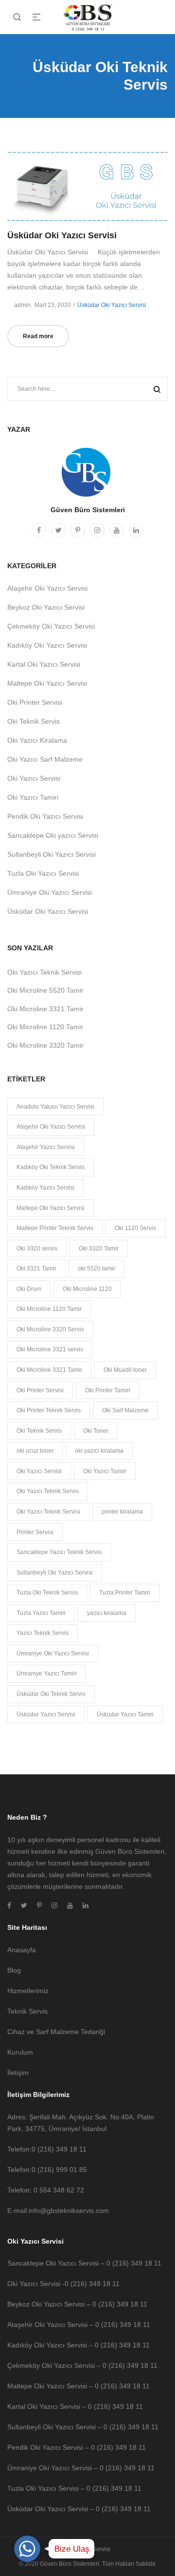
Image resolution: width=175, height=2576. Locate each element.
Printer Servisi (35, 1532)
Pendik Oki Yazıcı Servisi (45, 816)
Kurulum (20, 2052)
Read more (38, 336)
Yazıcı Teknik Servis (43, 1633)
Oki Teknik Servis (34, 721)
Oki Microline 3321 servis (50, 1349)
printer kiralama (122, 1512)
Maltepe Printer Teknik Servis (55, 1228)
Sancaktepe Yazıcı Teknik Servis (59, 1552)
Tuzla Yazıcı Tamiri (41, 1613)
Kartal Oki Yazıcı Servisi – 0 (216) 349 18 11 (75, 2406)
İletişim (18, 2073)
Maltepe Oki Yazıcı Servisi (47, 683)
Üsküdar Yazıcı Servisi (46, 1714)
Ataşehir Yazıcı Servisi (46, 1147)
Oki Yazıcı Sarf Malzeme (45, 759)
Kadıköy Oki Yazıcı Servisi (47, 645)
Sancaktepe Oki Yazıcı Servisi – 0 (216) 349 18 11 (84, 2263)
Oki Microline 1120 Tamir (45, 1027)
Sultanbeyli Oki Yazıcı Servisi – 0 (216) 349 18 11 (83, 2427)
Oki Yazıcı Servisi (34, 778)
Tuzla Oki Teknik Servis (47, 1593)
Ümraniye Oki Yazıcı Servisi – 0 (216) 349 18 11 (81, 2468)
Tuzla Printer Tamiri (125, 1593)
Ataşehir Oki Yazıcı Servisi (47, 588)
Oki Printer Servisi (35, 702)
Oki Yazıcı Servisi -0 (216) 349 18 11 (63, 2284)
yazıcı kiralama (107, 1613)
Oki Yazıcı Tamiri (33, 797)
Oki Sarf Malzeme (125, 1410)
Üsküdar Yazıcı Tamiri (125, 1714)
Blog (14, 1970)
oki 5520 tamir (96, 1269)
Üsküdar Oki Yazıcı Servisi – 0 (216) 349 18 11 (79, 2509)
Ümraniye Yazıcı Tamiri (47, 1673)
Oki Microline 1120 (87, 1289)
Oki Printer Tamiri (108, 1390)
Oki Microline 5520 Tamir (45, 990)
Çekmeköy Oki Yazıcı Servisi (51, 626)
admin (19, 305)
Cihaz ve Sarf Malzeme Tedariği (56, 2032)
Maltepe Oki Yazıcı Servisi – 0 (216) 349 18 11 (79, 2386)
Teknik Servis (27, 2011)
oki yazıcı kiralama (99, 1451)
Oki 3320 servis (37, 1249)
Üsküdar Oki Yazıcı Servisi (62, 235)
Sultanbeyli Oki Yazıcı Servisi (52, 854)
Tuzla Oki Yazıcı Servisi (43, 873)
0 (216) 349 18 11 (59, 2149)
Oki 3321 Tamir (36, 1269)
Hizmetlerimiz (28, 1991)
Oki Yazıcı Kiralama (37, 740)
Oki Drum (29, 1289)
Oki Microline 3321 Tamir (45, 1009)
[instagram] (97, 530)
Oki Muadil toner (125, 1370)
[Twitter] (58, 530)
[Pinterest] (78, 530)
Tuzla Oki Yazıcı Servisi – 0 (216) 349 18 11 (74, 2488)
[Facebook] (39, 530)
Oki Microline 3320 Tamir (45, 1045)
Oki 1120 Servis (135, 1228)
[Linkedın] (136, 530)
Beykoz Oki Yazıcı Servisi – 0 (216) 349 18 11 (77, 2304)
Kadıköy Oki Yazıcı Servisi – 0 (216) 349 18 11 (79, 2345)
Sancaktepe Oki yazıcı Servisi (53, 835)
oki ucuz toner (35, 1451)
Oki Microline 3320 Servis (50, 1329)
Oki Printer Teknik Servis (49, 1410)
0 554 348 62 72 (59, 2190)
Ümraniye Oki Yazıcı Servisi (50, 892)
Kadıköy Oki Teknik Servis (51, 1167)
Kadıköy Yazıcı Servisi (45, 1188)
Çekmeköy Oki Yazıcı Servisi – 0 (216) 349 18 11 (82, 2365)
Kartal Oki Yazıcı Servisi (44, 664)
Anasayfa (22, 1950)
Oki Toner (96, 1431)
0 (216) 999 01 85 (59, 2170)
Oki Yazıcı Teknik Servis (48, 1491)
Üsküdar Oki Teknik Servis (51, 1694)
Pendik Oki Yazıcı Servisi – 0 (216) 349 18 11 (77, 2447)
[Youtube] (117, 530)
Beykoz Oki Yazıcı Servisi (46, 607)
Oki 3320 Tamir (99, 1249)
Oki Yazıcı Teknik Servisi (44, 972)
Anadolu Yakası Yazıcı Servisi (55, 1107)
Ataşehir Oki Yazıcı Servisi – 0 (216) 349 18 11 (79, 2325)
